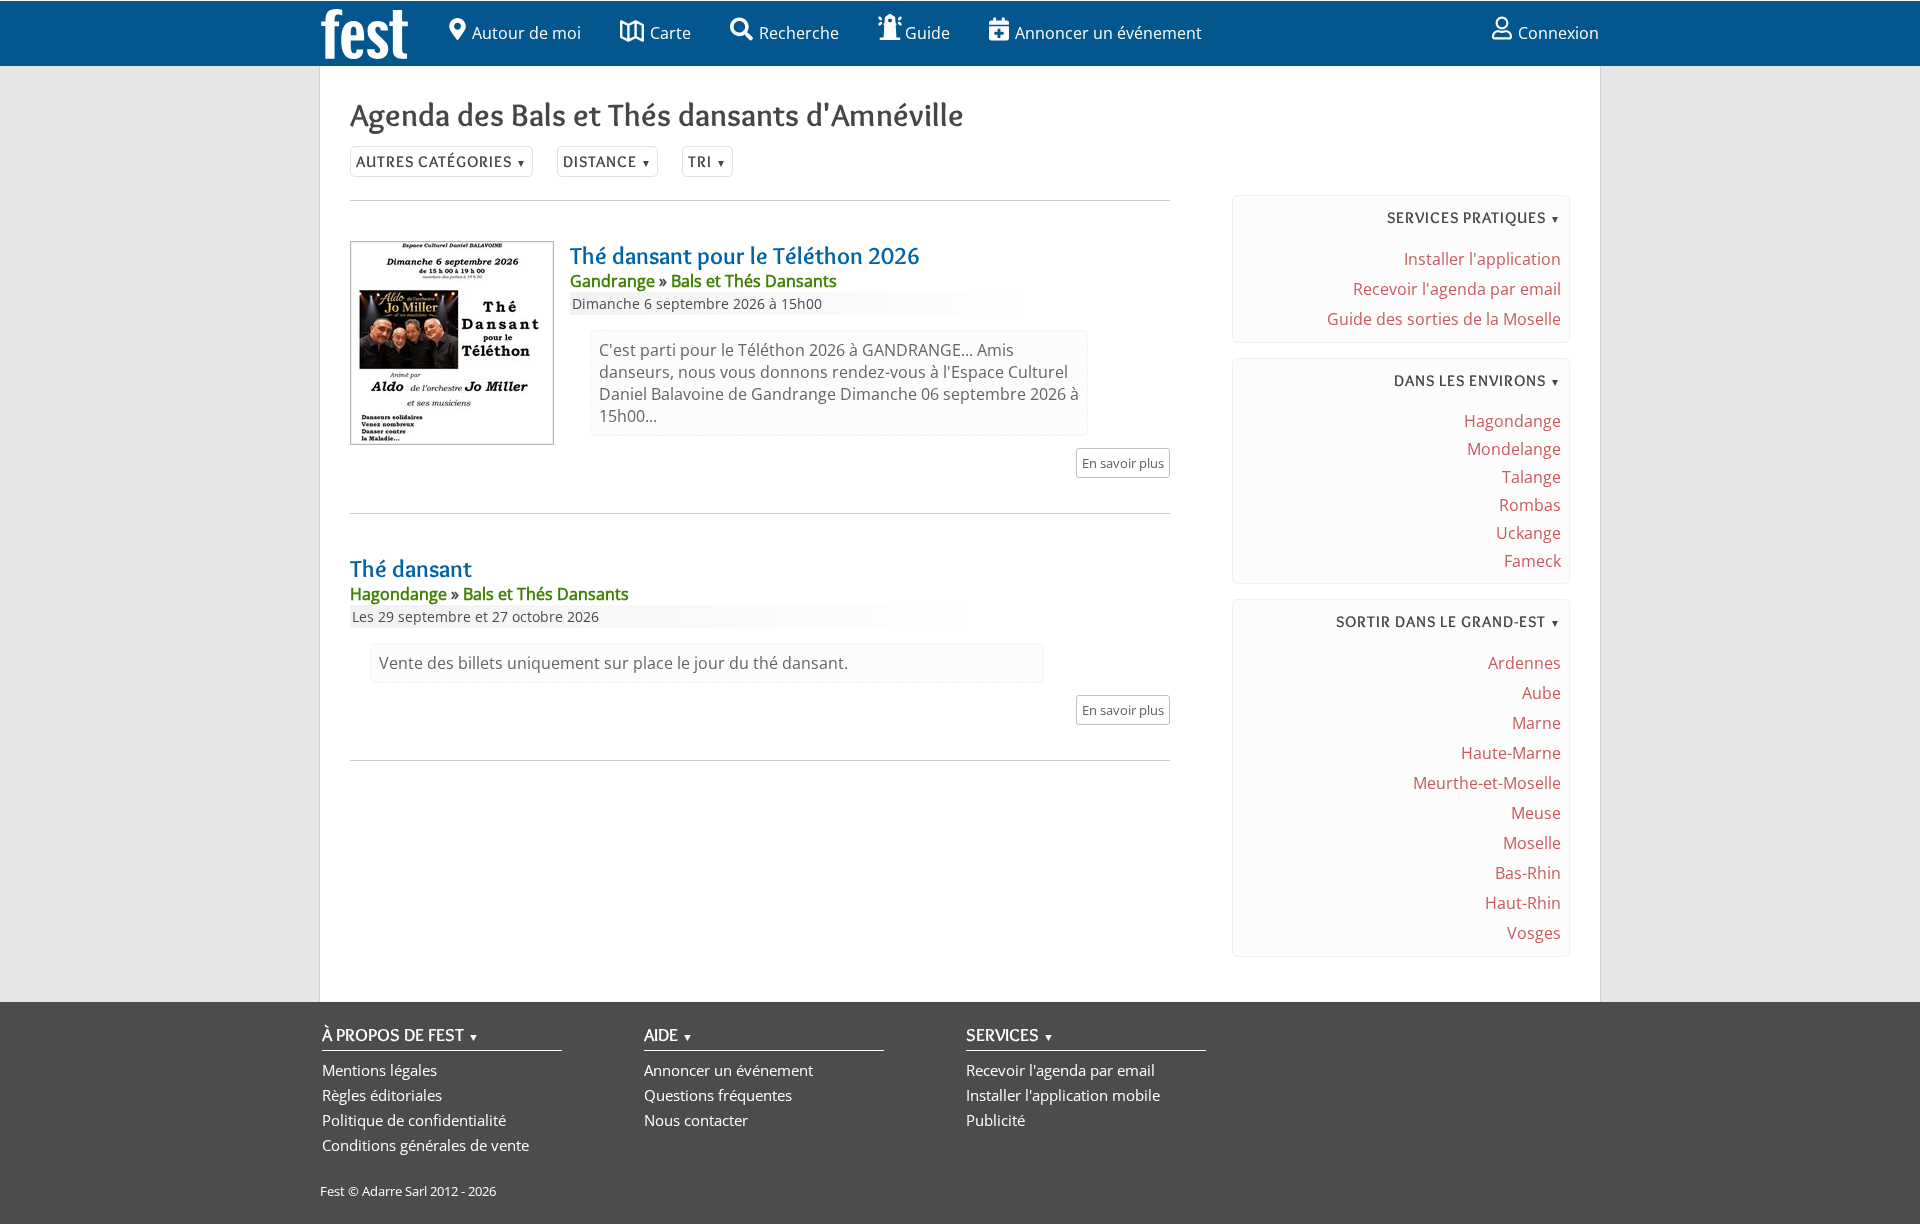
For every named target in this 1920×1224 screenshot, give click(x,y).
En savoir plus (1123, 463)
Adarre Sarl (394, 1191)
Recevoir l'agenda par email (1457, 289)
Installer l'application (1482, 259)
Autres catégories (441, 161)
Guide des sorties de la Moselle (1444, 319)
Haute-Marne (1511, 753)
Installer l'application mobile (1063, 1095)
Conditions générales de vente (425, 1145)
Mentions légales (379, 1070)
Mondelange (1514, 449)
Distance (607, 161)
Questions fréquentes (718, 1095)
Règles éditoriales (382, 1095)
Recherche (799, 33)
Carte (670, 33)
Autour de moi (526, 33)
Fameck (1532, 561)
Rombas (1530, 505)
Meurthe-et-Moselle (1487, 783)
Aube (1541, 693)
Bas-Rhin (1528, 873)
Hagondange (1512, 421)
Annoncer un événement (1108, 33)
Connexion (1558, 33)
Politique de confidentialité (414, 1120)
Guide (927, 33)
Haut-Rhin (1523, 903)
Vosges (1534, 933)
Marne (1536, 723)
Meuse (1536, 813)
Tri (707, 161)
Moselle (1532, 843)
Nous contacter (696, 1120)
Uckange (1528, 533)
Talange (1531, 477)
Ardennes (1524, 663)
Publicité (995, 1120)
